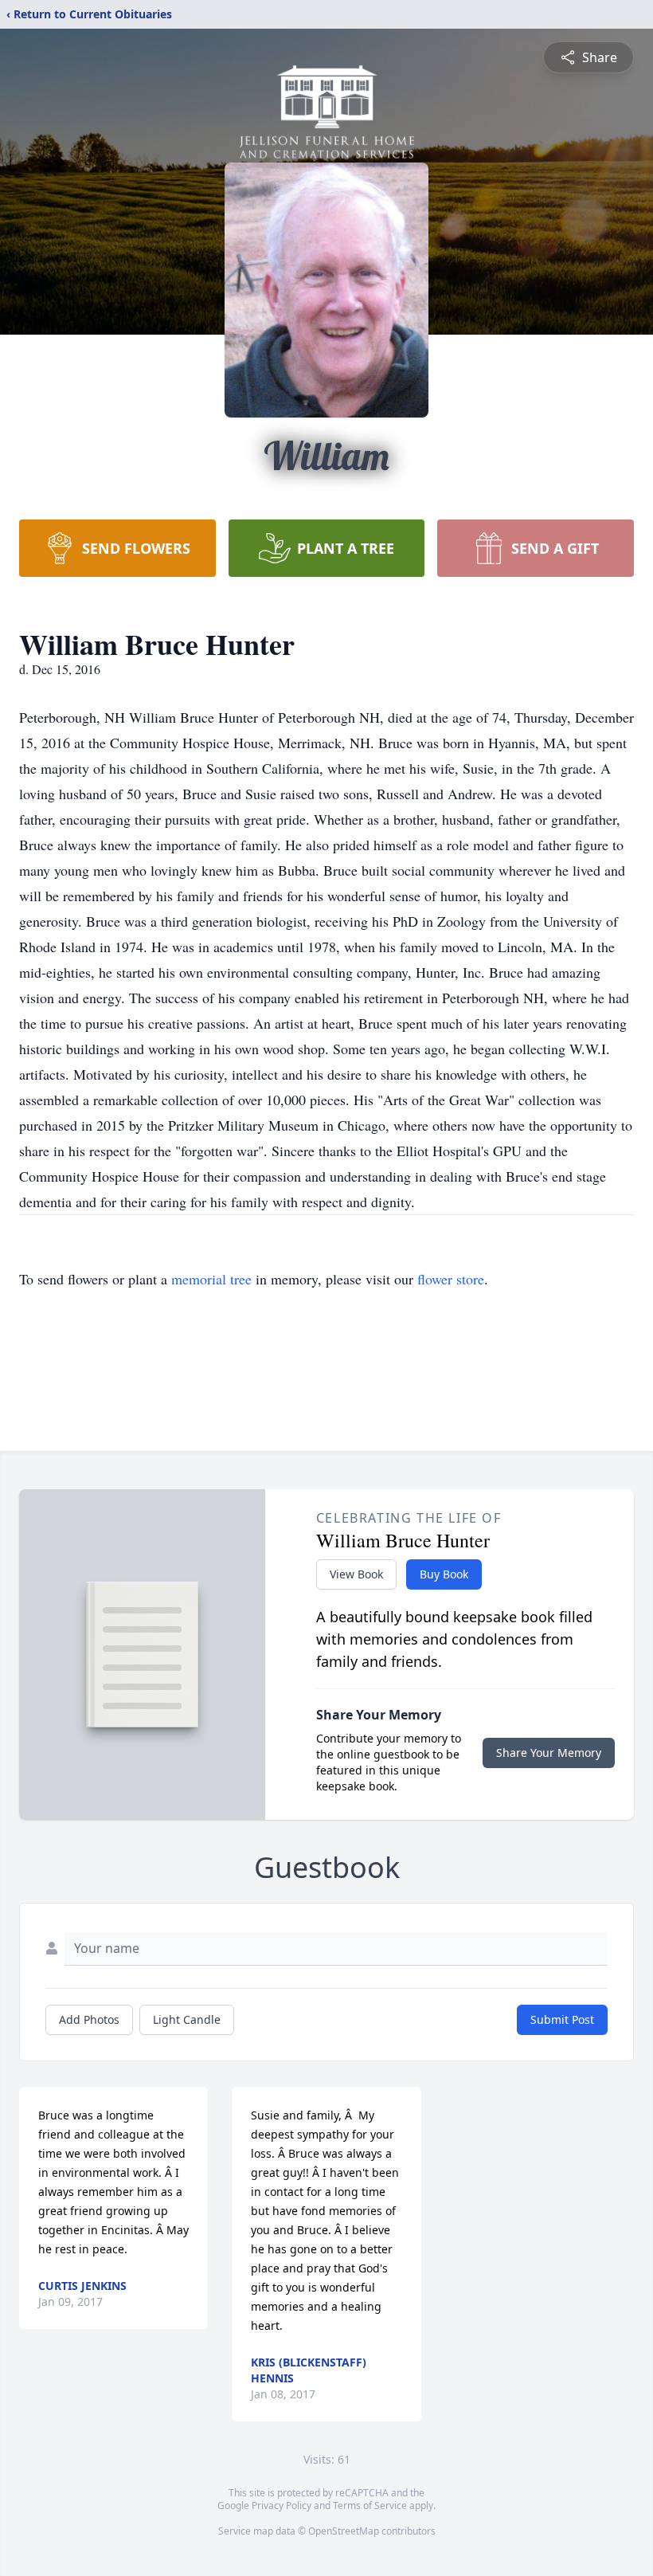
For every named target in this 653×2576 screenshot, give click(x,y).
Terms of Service (370, 2505)
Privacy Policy (282, 2505)
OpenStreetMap (344, 2531)
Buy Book (444, 1574)
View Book (356, 1574)
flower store (451, 1279)
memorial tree (211, 1279)
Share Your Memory (549, 1753)
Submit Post (562, 2019)
